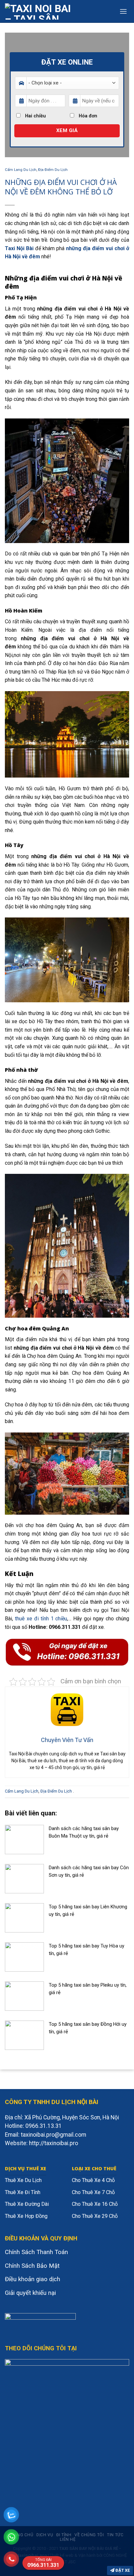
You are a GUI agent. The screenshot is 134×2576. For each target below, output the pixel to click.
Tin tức (115, 2535)
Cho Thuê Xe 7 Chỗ (93, 2192)
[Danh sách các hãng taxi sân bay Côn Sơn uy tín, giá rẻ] (24, 1878)
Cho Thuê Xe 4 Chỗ (93, 2180)
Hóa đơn (87, 116)
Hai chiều (35, 116)
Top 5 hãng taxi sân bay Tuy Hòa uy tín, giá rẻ (87, 1950)
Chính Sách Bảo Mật (32, 2266)
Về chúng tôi (89, 2535)
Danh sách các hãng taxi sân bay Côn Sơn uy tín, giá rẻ (89, 1871)
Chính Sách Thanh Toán (36, 2252)
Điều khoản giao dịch (33, 2279)
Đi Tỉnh (64, 2535)
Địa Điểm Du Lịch (53, 170)
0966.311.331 (43, 2563)
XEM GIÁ (67, 130)
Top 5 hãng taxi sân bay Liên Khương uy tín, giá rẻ (88, 1910)
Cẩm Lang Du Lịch (21, 170)
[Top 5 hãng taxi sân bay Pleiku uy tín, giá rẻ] (24, 1996)
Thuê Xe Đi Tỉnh (23, 2192)
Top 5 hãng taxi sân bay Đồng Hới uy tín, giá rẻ (88, 2028)
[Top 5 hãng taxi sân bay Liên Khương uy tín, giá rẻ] (24, 1917)
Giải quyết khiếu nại (30, 2293)
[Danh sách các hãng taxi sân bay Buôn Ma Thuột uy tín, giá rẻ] (24, 1839)
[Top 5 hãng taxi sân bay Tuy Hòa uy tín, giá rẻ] (24, 1956)
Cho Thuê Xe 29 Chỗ (95, 2216)
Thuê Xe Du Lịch (23, 2180)
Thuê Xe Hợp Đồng (26, 2216)
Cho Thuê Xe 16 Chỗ (95, 2204)
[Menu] (123, 11)
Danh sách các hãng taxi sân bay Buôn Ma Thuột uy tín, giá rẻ (84, 1832)
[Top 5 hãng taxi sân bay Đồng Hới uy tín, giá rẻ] (24, 2035)
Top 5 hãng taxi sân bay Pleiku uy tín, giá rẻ (88, 1989)
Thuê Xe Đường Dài (27, 2204)
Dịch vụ (45, 2535)
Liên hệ (68, 2539)
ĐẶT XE (122, 2570)
